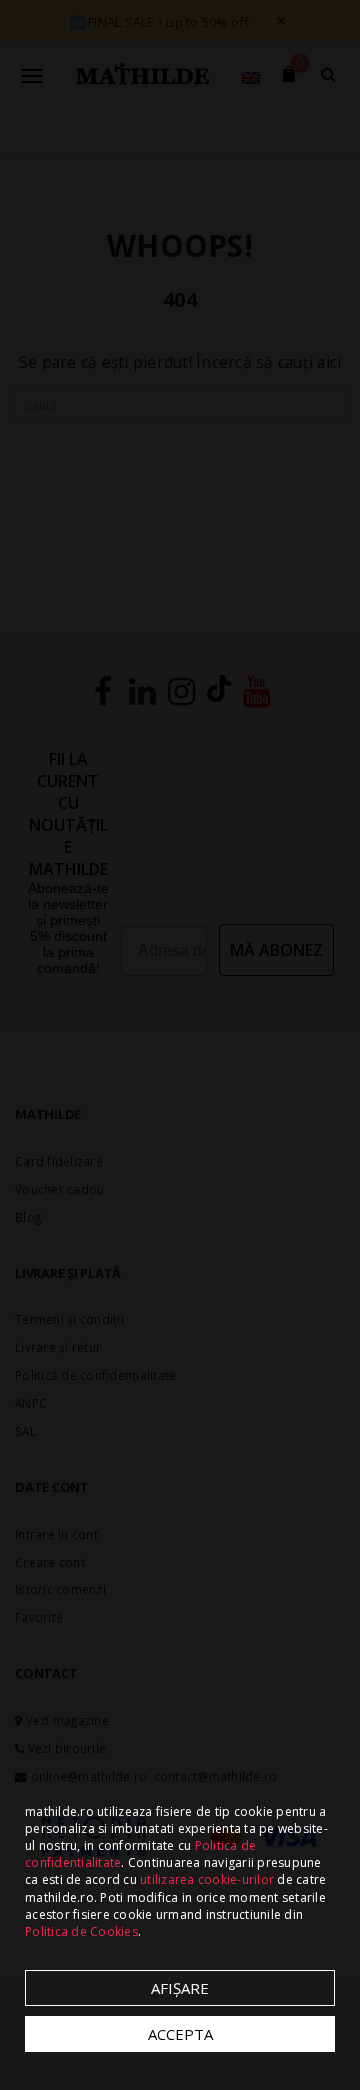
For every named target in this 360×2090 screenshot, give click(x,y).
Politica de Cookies (81, 1931)
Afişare (180, 1988)
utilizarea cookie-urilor (207, 1879)
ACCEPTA (180, 2034)
